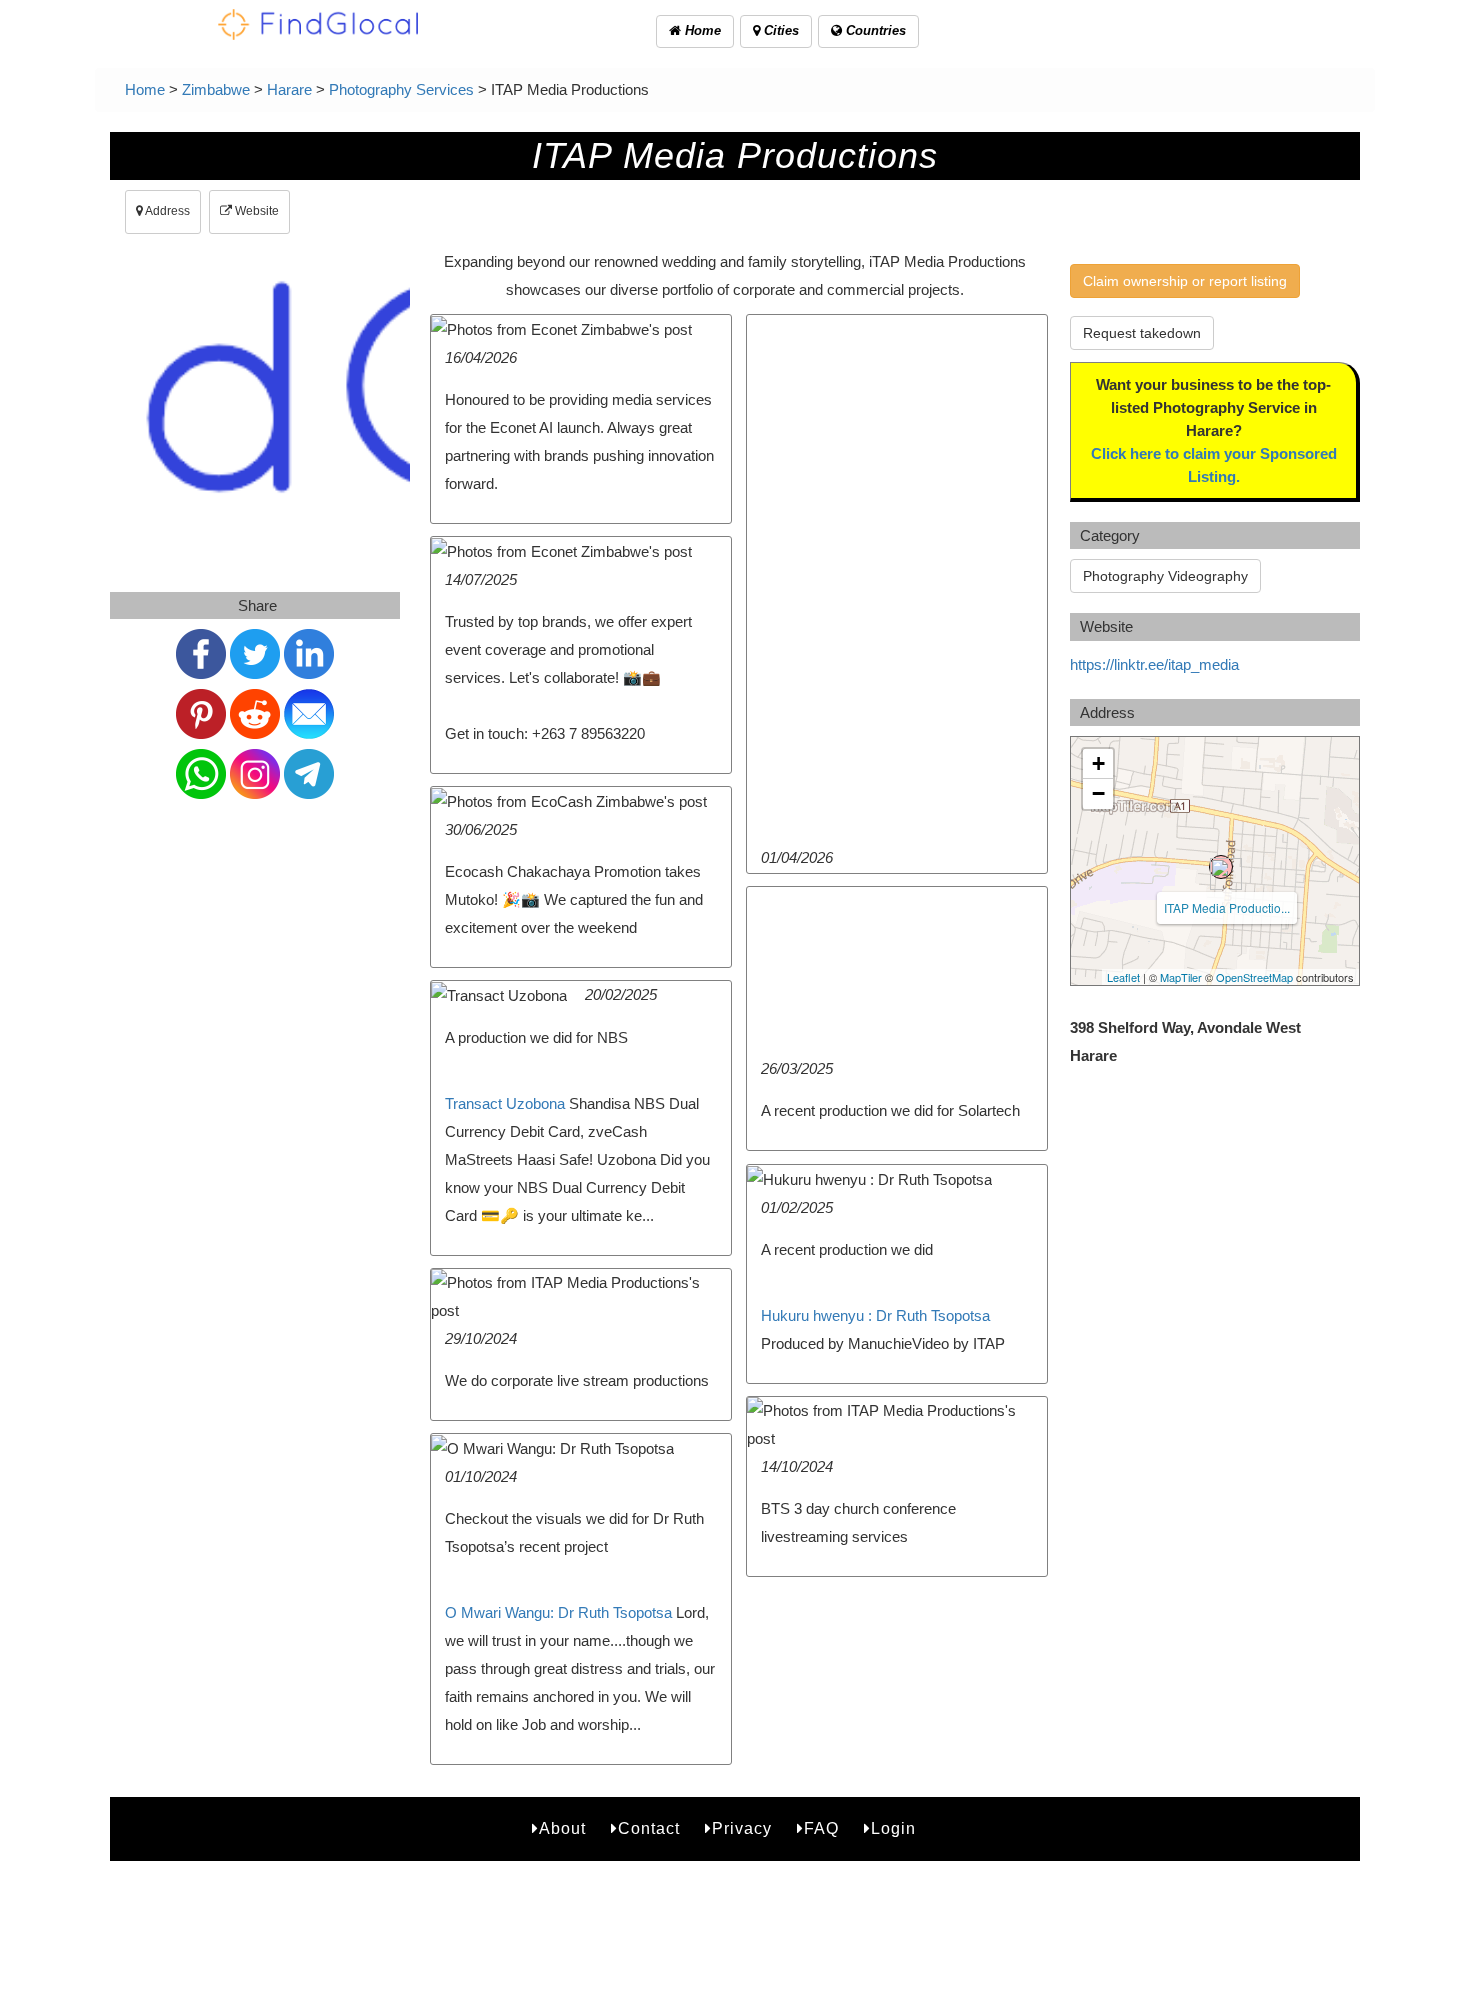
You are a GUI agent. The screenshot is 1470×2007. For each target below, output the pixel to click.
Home (701, 30)
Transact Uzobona (505, 1103)
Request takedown (1142, 333)
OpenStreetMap (1254, 977)
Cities (779, 30)
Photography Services (401, 89)
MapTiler (1181, 977)
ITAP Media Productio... (1227, 907)
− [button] (1098, 793)
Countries (874, 30)
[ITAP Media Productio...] (1221, 867)
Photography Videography (1165, 576)
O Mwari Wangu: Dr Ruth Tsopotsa (558, 1612)
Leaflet (1123, 977)
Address (166, 211)
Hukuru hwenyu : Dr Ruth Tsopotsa (875, 1315)
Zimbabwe (216, 89)
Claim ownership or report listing (1185, 281)
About (562, 1828)
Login (893, 1828)
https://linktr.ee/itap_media (1154, 664)
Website (255, 211)
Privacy (742, 1828)
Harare (289, 89)
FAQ (821, 1828)
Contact (649, 1828)
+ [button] (1098, 763)
